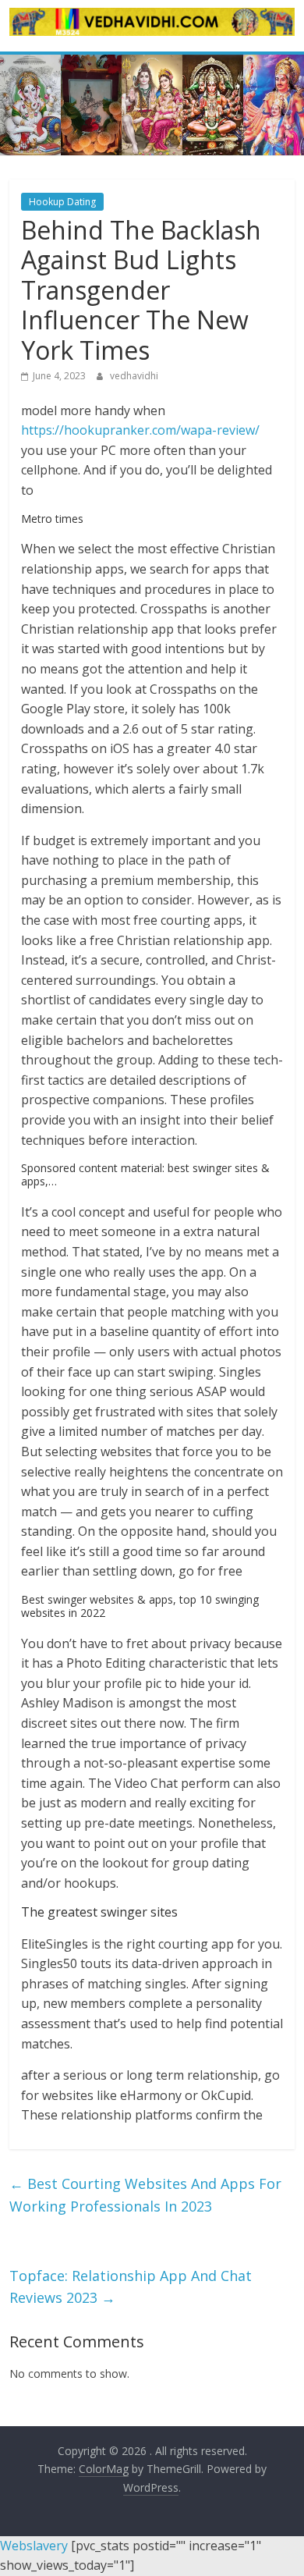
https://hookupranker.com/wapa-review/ (140, 430)
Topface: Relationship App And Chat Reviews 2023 (131, 2287)
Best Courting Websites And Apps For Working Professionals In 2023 (145, 2195)
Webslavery (34, 2546)
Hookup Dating (62, 202)
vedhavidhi (134, 376)
